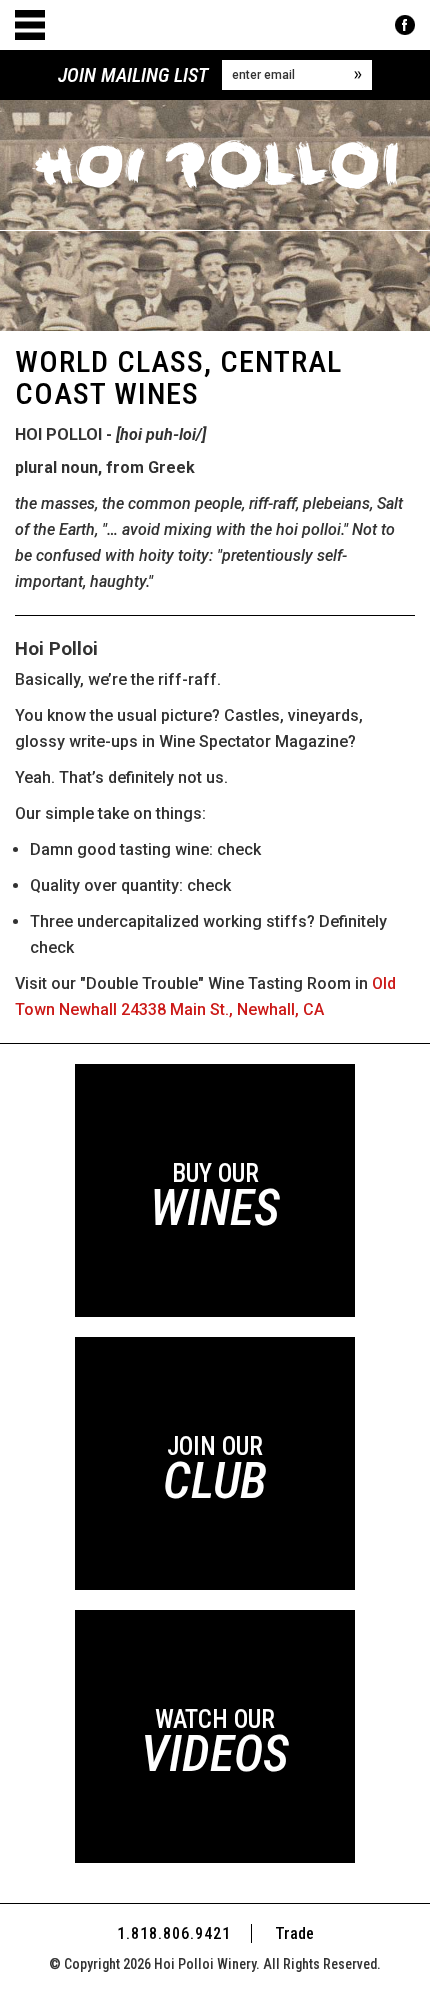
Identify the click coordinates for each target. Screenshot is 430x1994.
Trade (294, 1933)
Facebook (405, 25)
